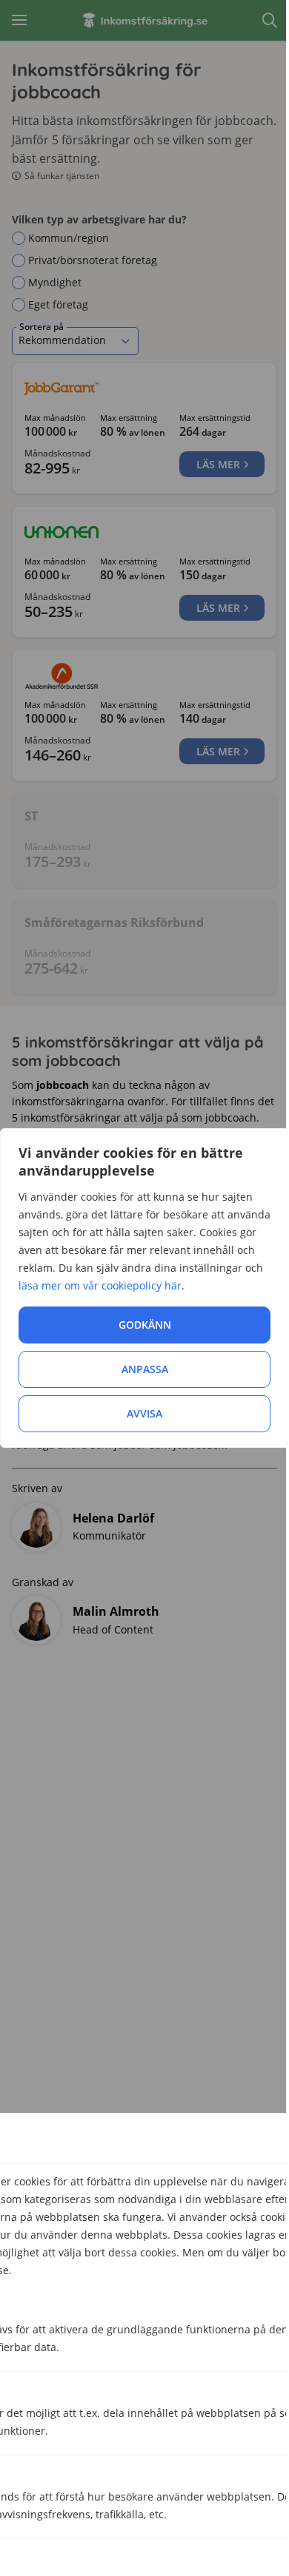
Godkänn (145, 1325)
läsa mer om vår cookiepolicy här (100, 1285)
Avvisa (144, 1413)
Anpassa (145, 1369)
